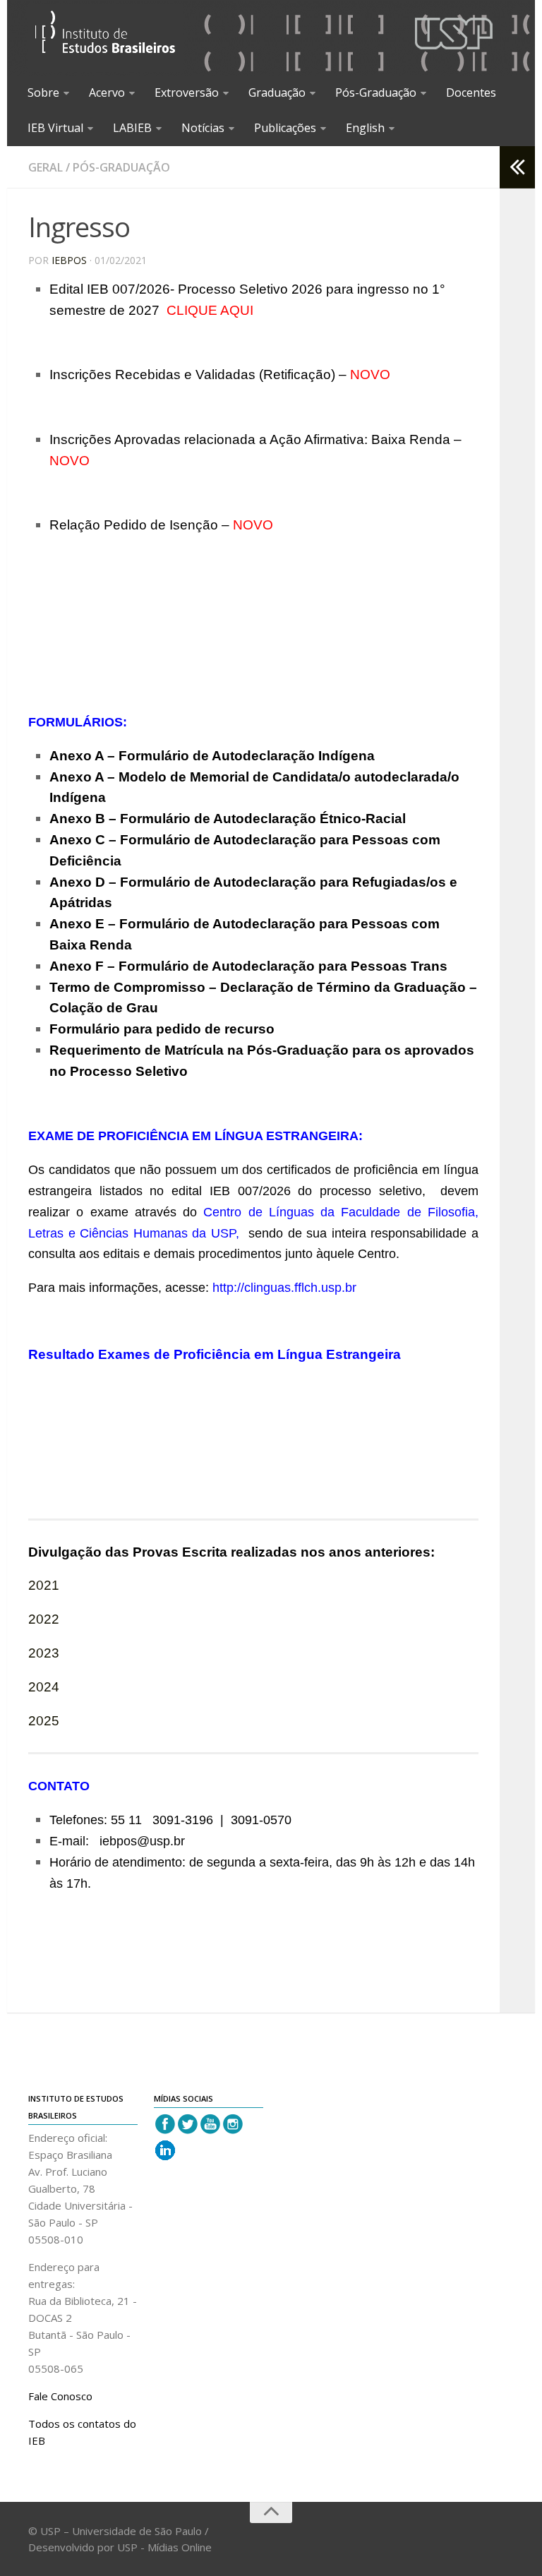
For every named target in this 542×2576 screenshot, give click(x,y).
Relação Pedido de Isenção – (161, 525)
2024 (44, 1687)
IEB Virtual (55, 128)
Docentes (471, 92)
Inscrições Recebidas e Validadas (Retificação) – (220, 375)
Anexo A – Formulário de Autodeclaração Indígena (212, 756)
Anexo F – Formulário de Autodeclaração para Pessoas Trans (248, 966)
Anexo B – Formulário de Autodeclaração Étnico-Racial (228, 819)
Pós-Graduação (376, 92)
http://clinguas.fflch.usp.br (284, 1288)
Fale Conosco (60, 2396)
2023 (44, 1653)
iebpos (69, 260)
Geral (46, 167)
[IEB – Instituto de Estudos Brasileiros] (106, 38)
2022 (44, 1619)
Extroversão (187, 92)
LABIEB (132, 128)
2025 (44, 1721)
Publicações (285, 128)
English (365, 128)
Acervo (107, 92)
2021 (44, 1585)
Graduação (277, 92)
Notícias (203, 128)
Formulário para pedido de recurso (162, 1029)
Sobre (43, 92)
